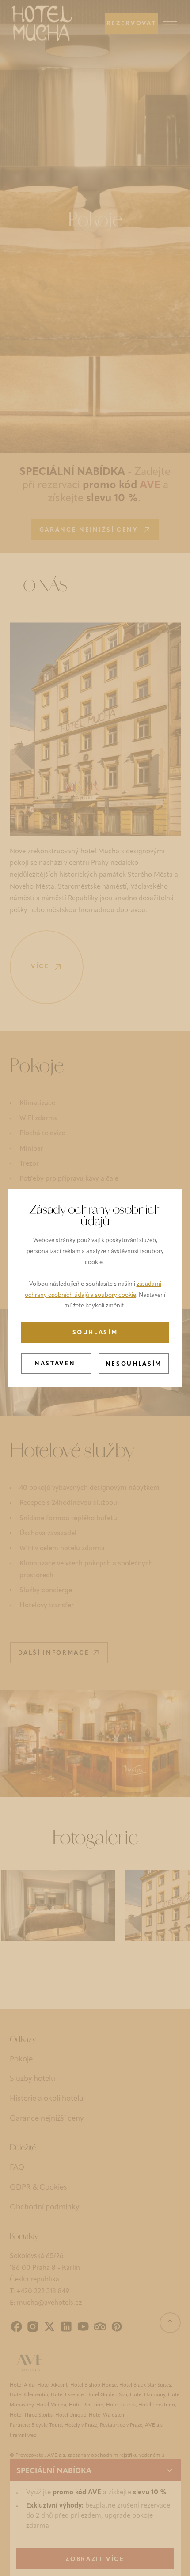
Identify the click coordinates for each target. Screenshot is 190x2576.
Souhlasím (95, 1333)
